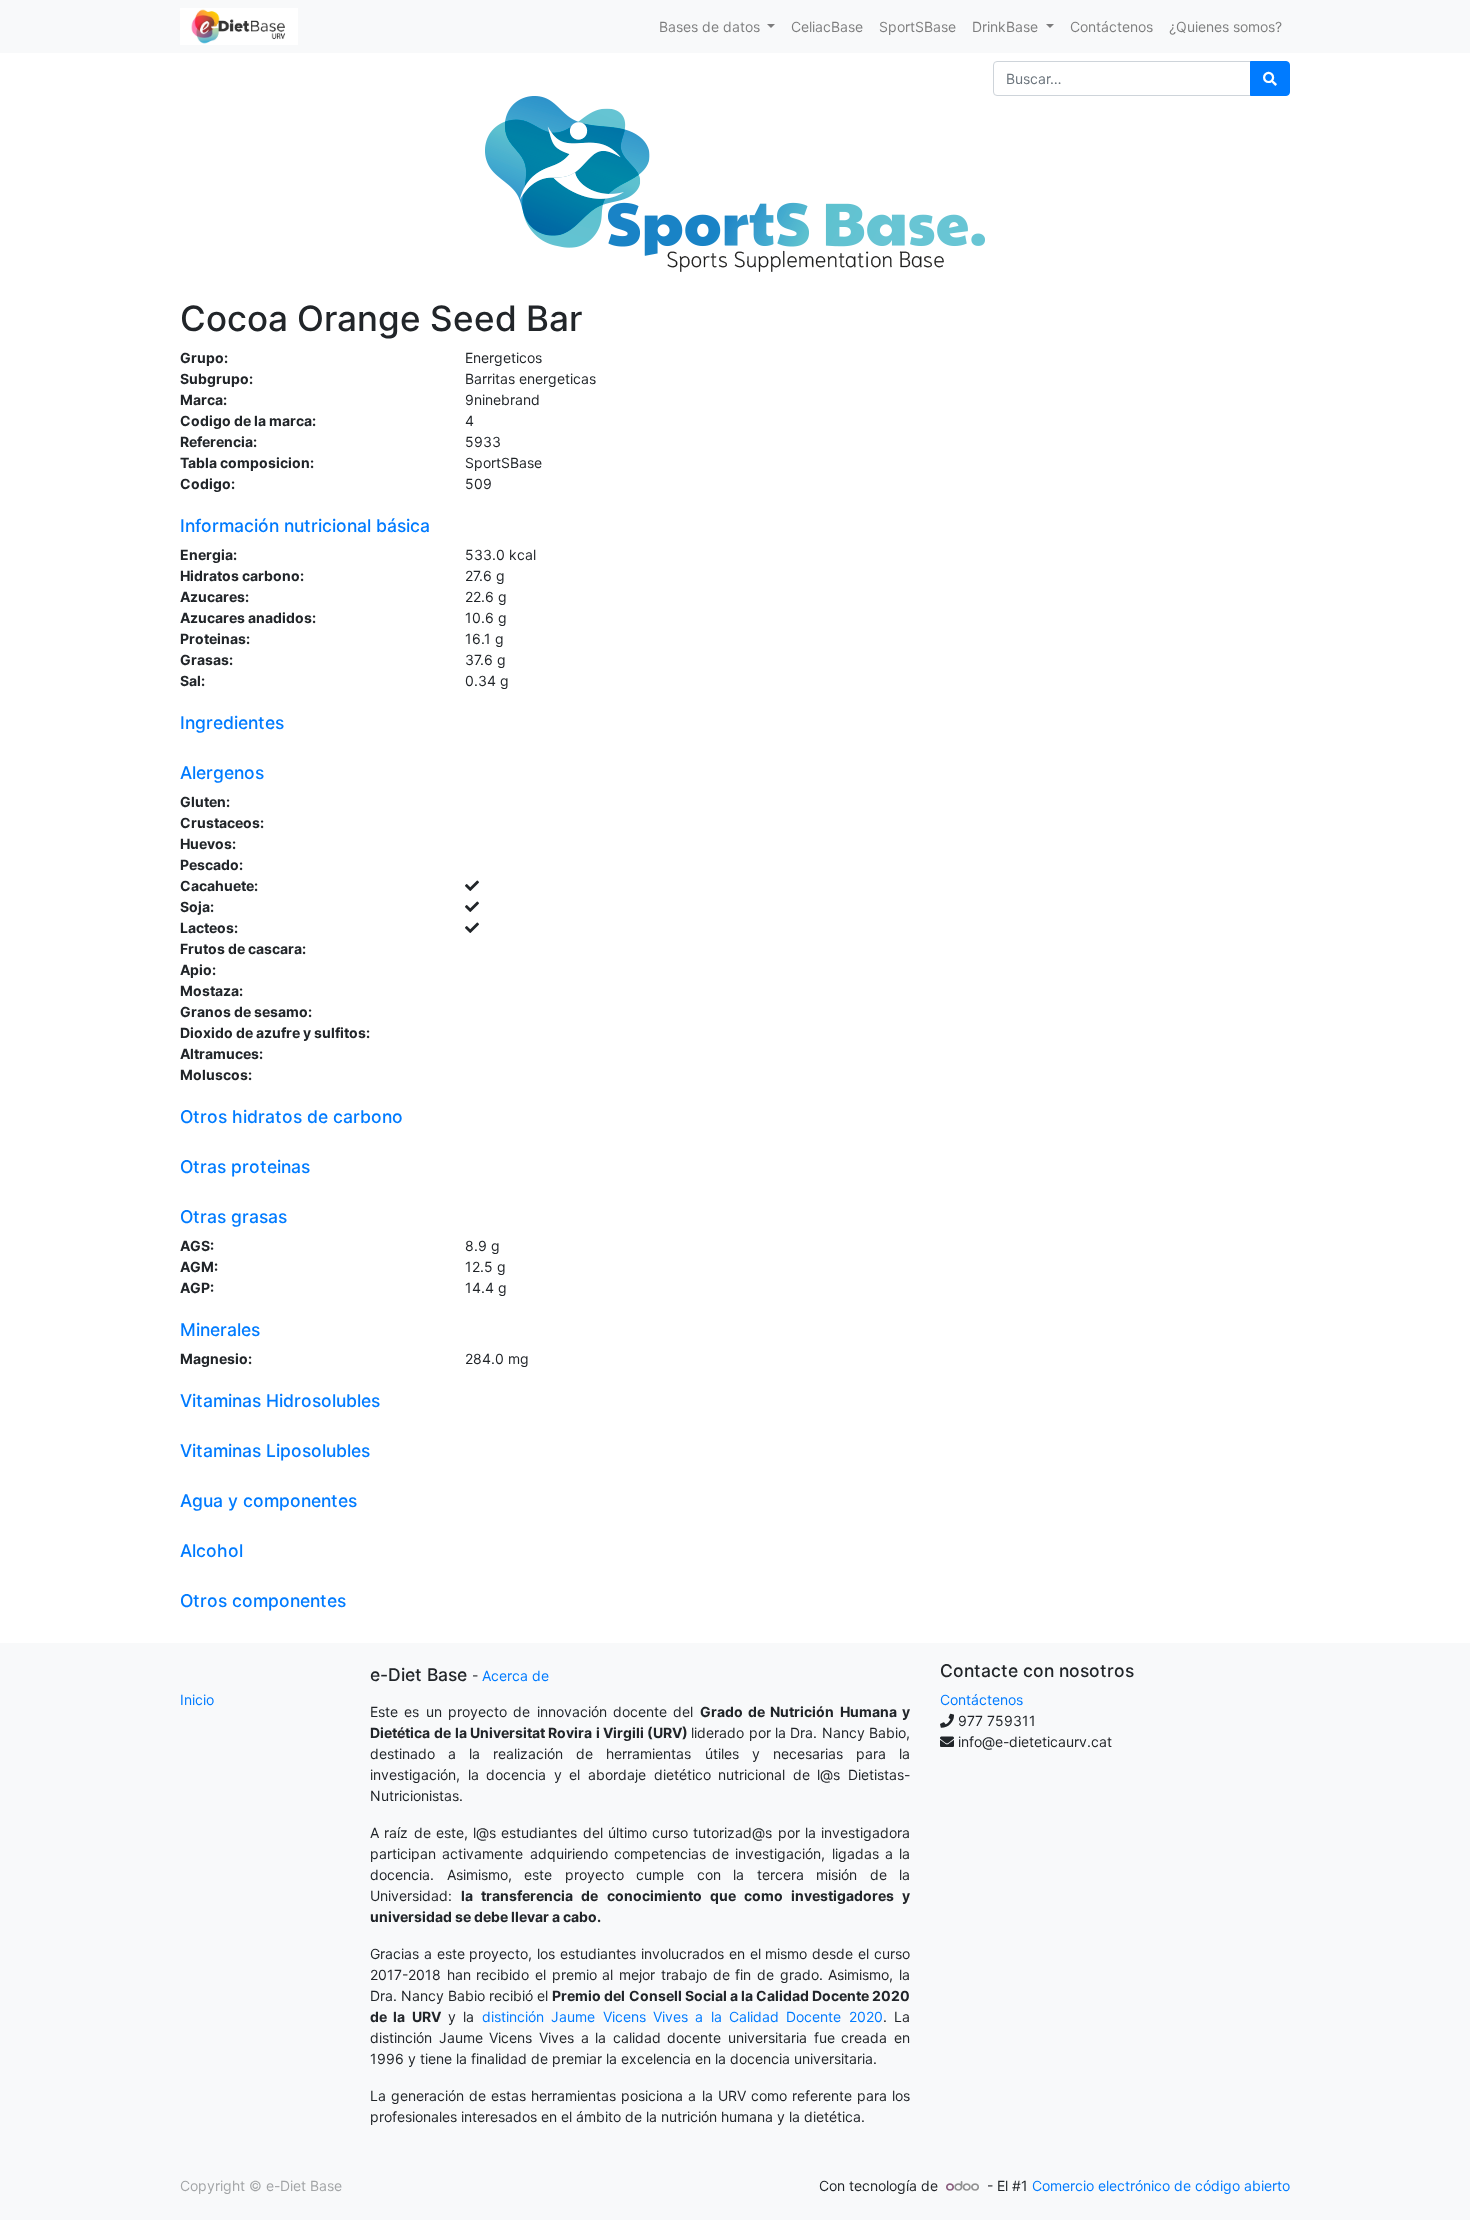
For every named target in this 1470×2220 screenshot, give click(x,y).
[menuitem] (827, 26)
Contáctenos (981, 1699)
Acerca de (515, 1675)
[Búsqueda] (1270, 78)
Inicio (197, 1699)
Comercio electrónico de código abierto (1161, 2185)
